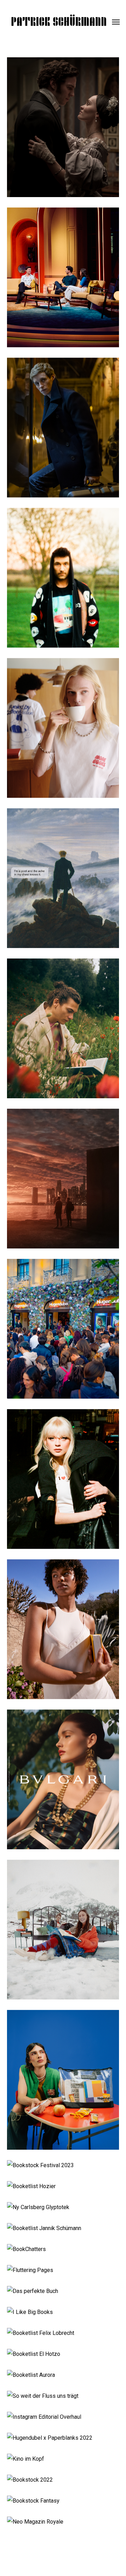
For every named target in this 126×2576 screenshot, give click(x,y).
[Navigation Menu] (116, 22)
